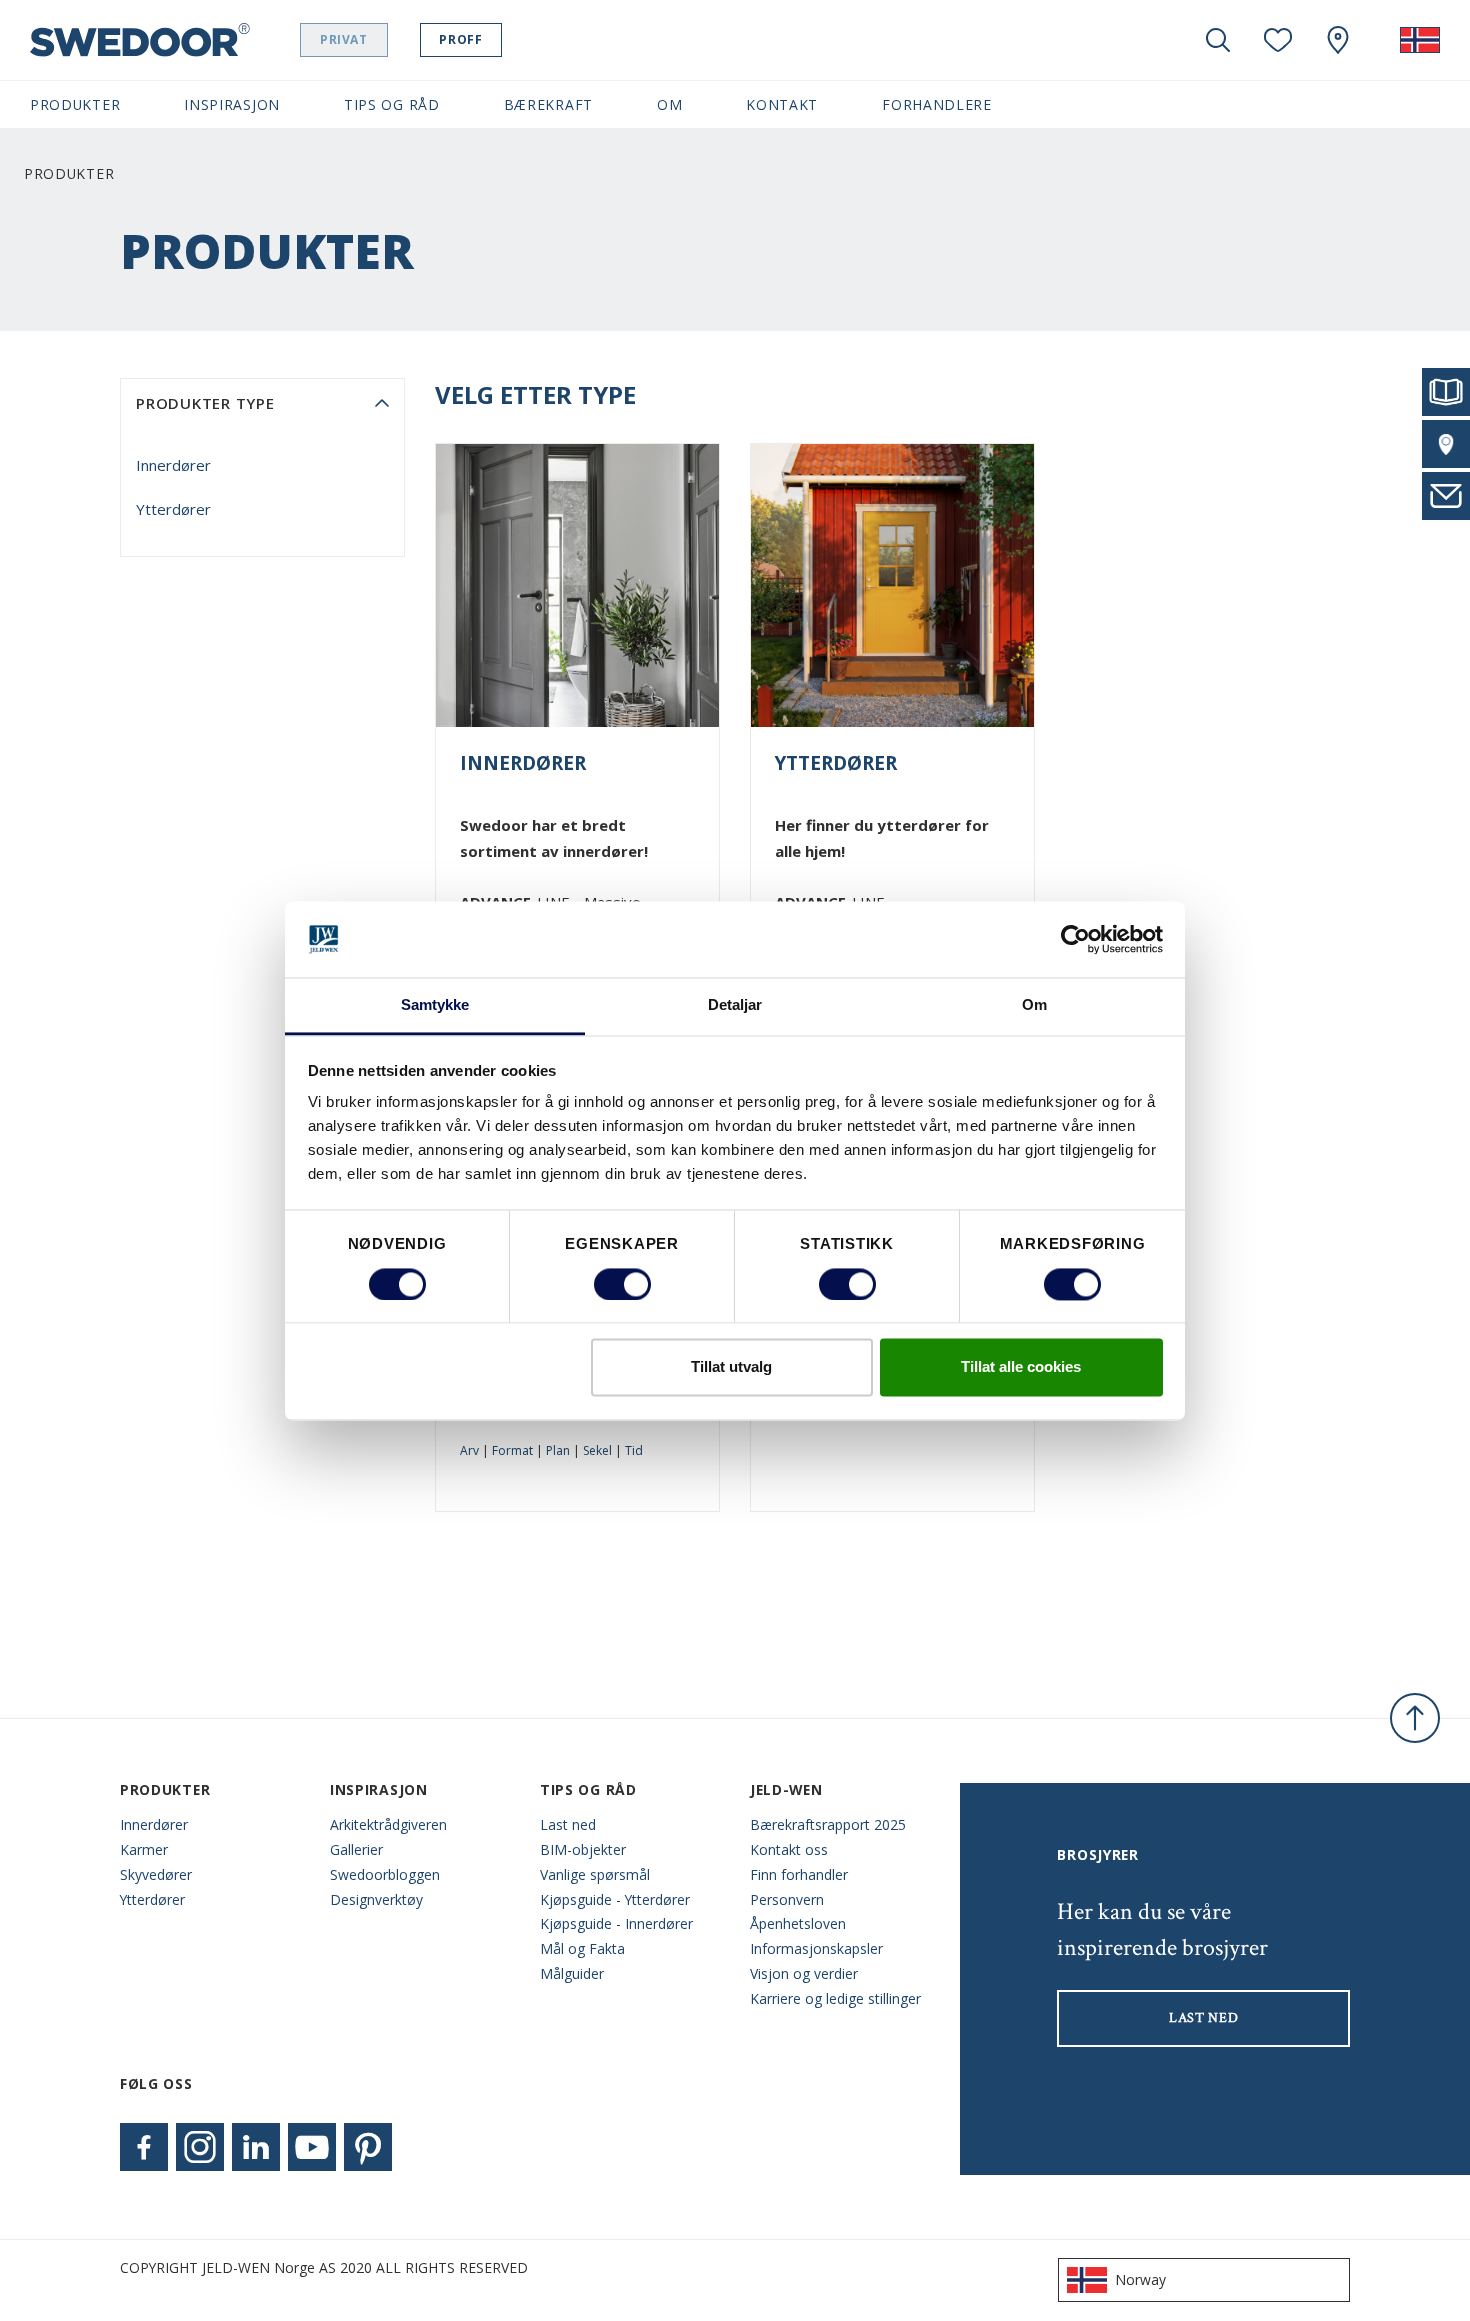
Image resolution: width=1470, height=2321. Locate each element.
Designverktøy (376, 1899)
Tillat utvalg (731, 1367)
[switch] (622, 1284)
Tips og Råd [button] (392, 104)
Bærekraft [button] (548, 104)
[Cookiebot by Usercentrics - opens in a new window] (1075, 939)
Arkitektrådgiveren (388, 1824)
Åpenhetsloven (798, 1923)
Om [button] (669, 104)
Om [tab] (1034, 1005)
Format (512, 1450)
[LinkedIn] (256, 2147)
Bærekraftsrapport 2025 (828, 1824)
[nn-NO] (1420, 40)
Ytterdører (173, 509)
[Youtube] (312, 2147)
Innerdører (173, 465)
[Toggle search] (1218, 40)
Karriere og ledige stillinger (835, 1998)
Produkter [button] (75, 104)
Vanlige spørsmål (595, 1874)
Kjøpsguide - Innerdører (616, 1923)
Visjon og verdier (804, 1973)
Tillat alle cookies (1021, 1367)
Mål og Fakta (582, 1948)
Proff (460, 39)
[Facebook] (144, 2147)
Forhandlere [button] (937, 104)
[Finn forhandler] (1446, 444)
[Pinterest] (368, 2147)
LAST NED (1204, 2018)
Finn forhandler (799, 1874)
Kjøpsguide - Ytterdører (615, 1899)
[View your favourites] (1278, 40)
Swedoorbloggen (385, 1874)
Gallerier (356, 1849)
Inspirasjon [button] (232, 104)
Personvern (787, 1899)
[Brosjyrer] (1446, 392)
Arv (469, 1450)
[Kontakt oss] (1446, 496)
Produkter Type (205, 403)
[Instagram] (200, 2147)
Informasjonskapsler (816, 1948)
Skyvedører (156, 1874)
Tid (634, 1450)
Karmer (144, 1849)
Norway (1140, 2279)
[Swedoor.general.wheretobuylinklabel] (1338, 40)
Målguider (572, 1973)
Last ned (568, 1824)
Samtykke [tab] (435, 1005)
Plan (558, 1450)
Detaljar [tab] (735, 1005)
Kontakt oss (789, 1849)
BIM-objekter (583, 1849)
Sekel (597, 1450)
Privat (344, 39)
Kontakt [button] (782, 104)
